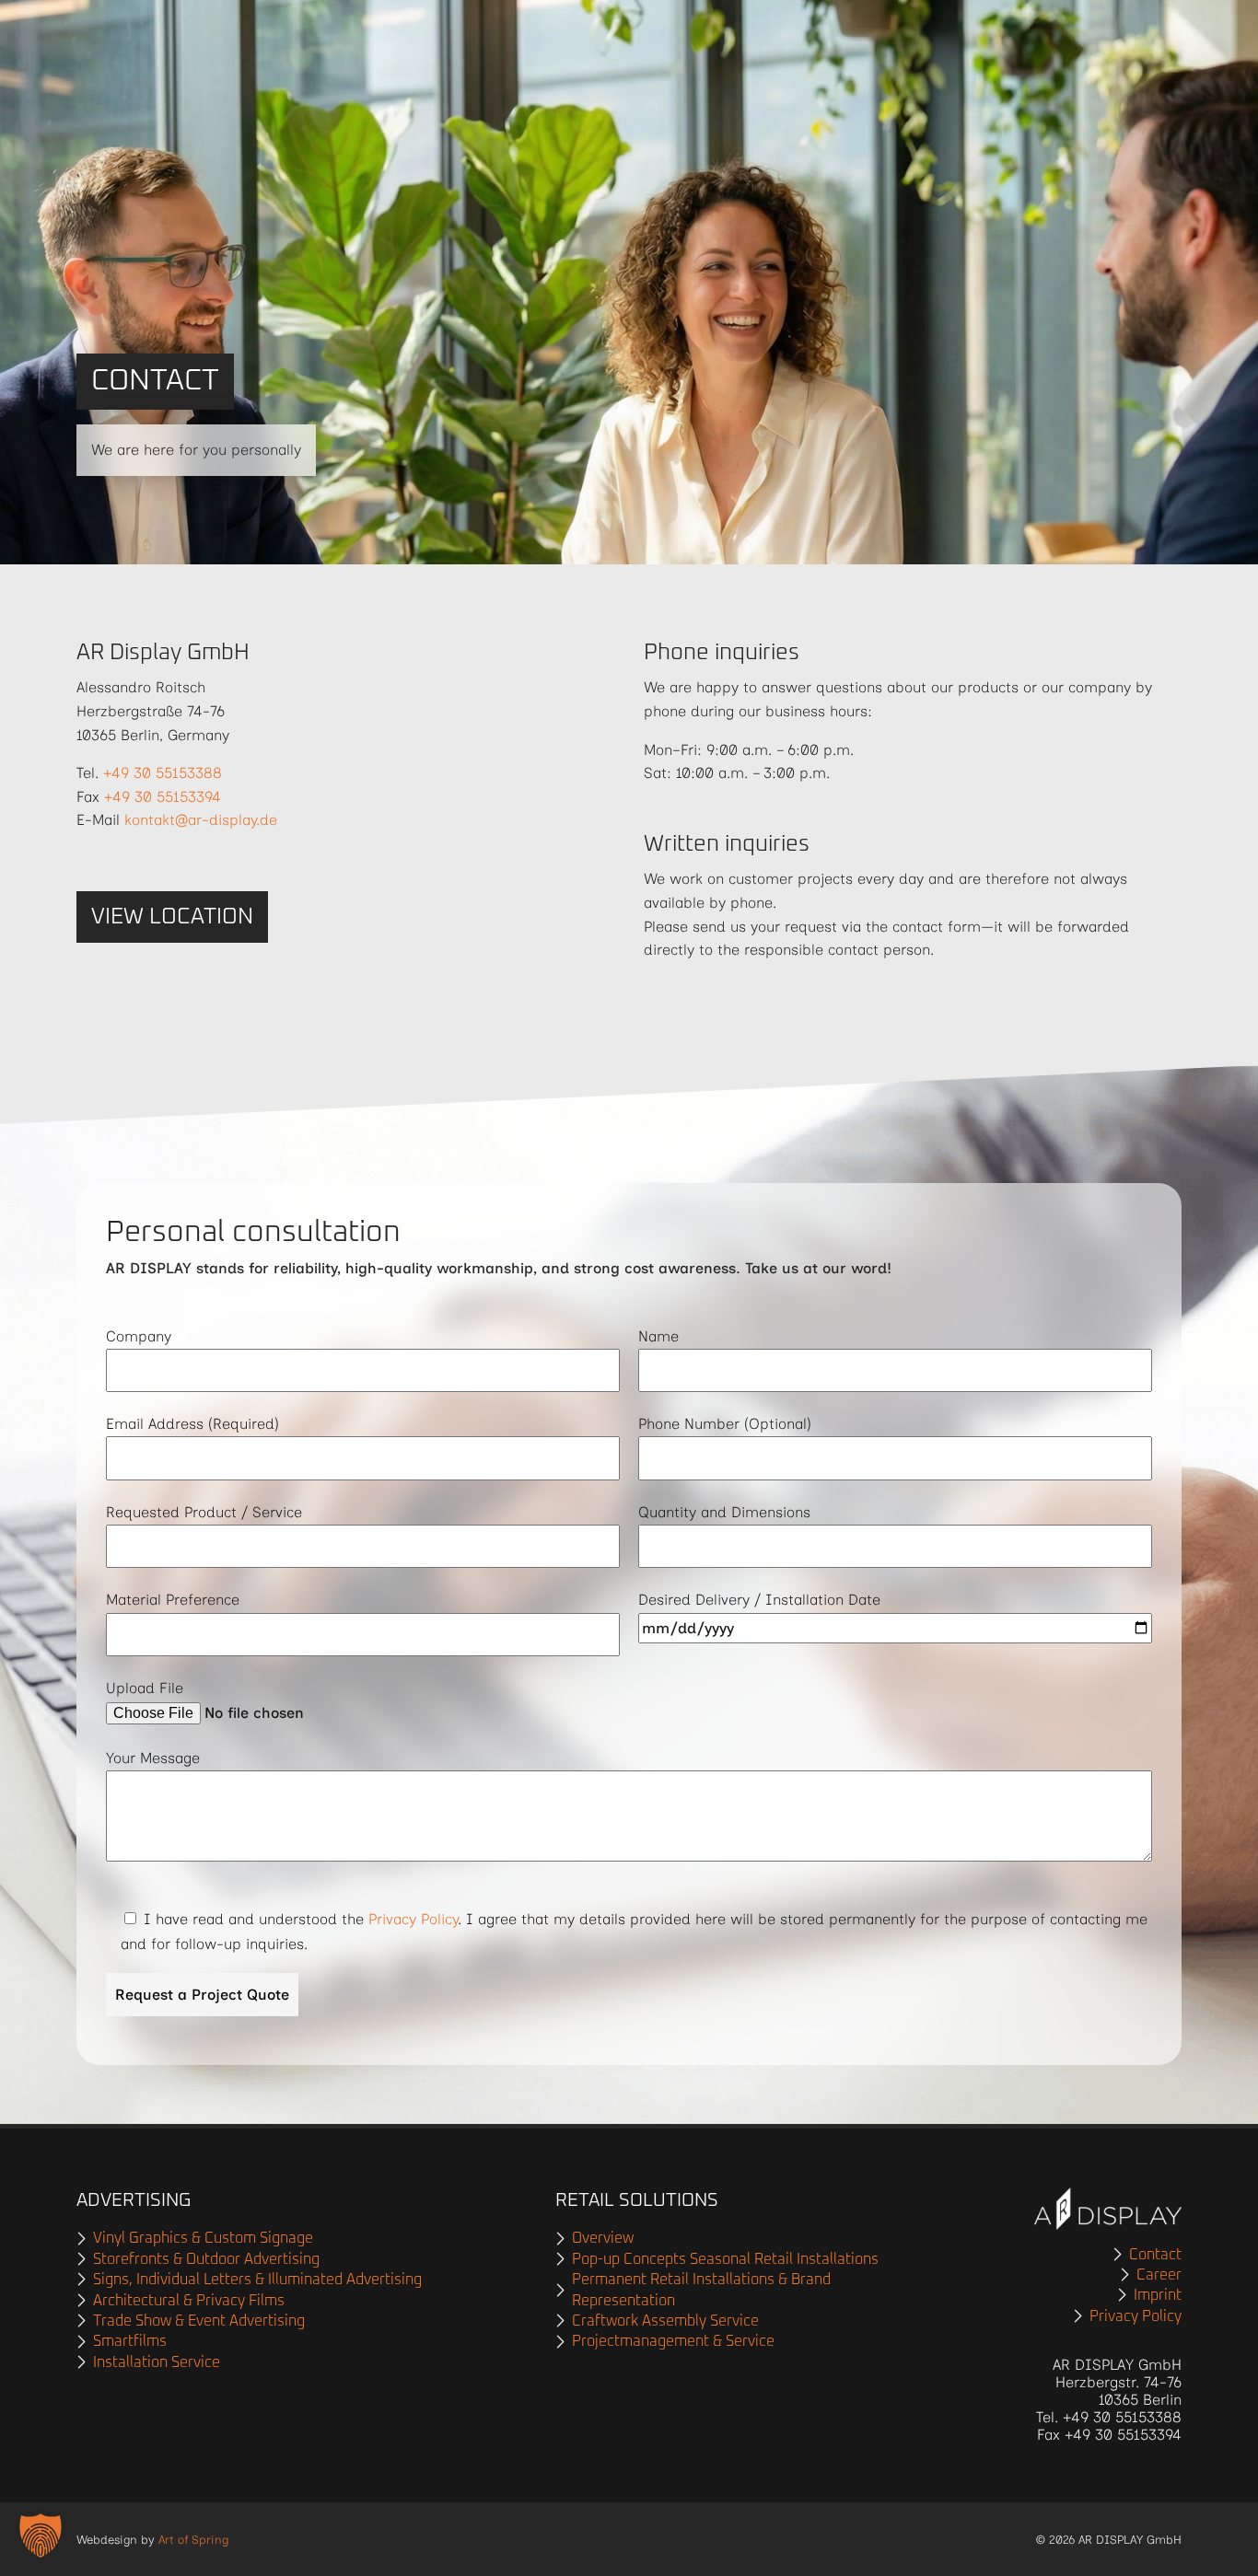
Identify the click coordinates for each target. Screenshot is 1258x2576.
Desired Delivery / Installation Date (759, 1600)
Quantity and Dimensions (724, 1512)
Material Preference (173, 1600)
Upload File (145, 1688)
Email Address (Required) (192, 1424)
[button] (41, 2535)
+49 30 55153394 (163, 797)
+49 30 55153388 (163, 773)
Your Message (153, 1758)
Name (658, 1336)
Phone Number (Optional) (725, 1424)
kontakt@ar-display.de (201, 820)
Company (139, 1336)
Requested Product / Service (204, 1512)
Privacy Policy (413, 1919)
